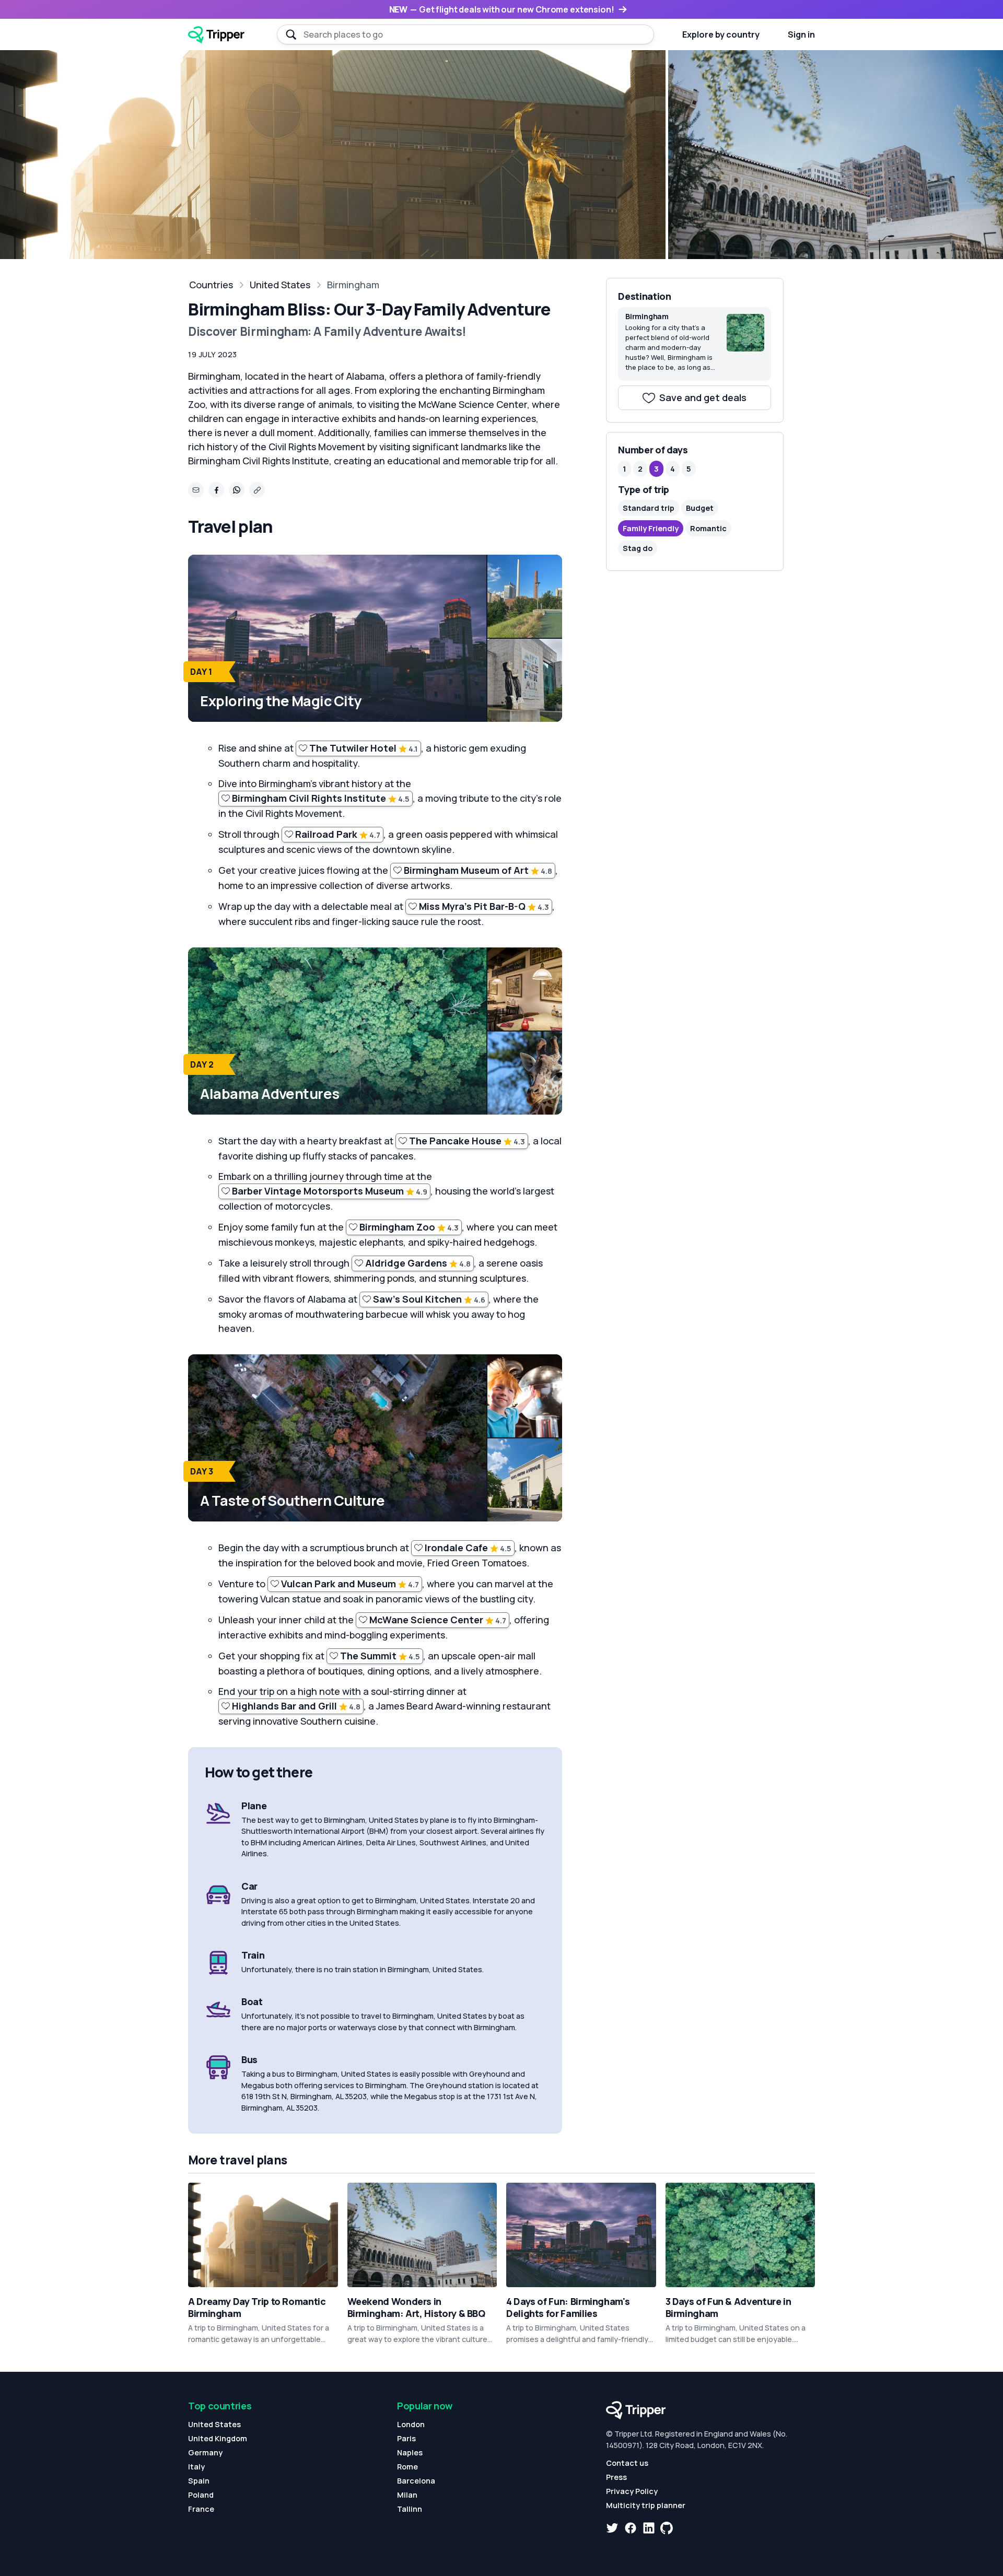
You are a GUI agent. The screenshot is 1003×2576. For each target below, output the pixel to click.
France (201, 2509)
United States (280, 285)
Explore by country (721, 34)
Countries (211, 285)
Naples (410, 2452)
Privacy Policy (632, 2491)
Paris (406, 2438)
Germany (205, 2452)
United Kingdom (218, 2438)
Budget (700, 508)
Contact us (627, 2463)
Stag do (638, 548)
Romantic (708, 528)
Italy (196, 2467)
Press (616, 2477)
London (411, 2424)
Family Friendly (651, 528)
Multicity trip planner (646, 2505)
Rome (407, 2467)
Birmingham (353, 285)
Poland (201, 2495)
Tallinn (410, 2509)
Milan (407, 2495)
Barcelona (416, 2481)
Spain (199, 2481)
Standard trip (649, 508)
